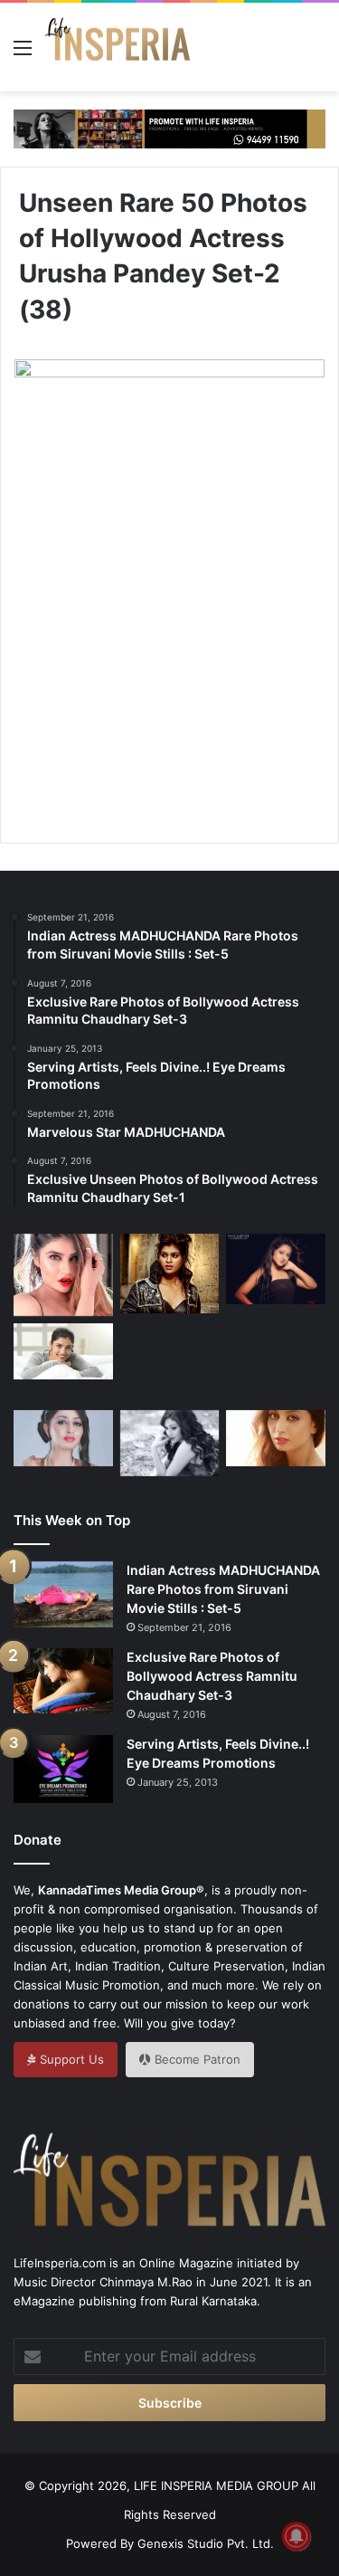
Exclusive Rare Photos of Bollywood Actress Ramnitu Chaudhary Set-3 (212, 1676)
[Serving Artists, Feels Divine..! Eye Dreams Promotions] (63, 1769)
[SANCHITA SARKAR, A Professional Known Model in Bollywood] (170, 1356)
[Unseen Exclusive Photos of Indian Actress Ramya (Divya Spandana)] (276, 1363)
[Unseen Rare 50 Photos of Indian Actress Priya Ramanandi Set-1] (63, 1275)
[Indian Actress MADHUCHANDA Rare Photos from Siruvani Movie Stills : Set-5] (63, 1594)
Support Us (70, 2059)
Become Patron (196, 2059)
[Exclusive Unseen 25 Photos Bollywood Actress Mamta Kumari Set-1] (170, 1274)
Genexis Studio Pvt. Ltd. (206, 2543)
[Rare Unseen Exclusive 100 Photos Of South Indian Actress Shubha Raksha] (63, 1438)
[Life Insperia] (118, 47)
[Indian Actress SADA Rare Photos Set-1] (170, 1443)
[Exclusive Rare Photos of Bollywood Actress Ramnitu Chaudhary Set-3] (63, 1681)
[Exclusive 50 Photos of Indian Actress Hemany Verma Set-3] (63, 1351)
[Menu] (23, 54)
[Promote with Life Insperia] (169, 128)
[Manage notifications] (297, 2536)
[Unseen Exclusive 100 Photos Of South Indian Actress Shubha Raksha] (276, 1438)
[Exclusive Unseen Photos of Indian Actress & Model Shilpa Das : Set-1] (276, 1269)
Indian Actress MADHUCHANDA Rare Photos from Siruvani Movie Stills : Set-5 (223, 1589)
